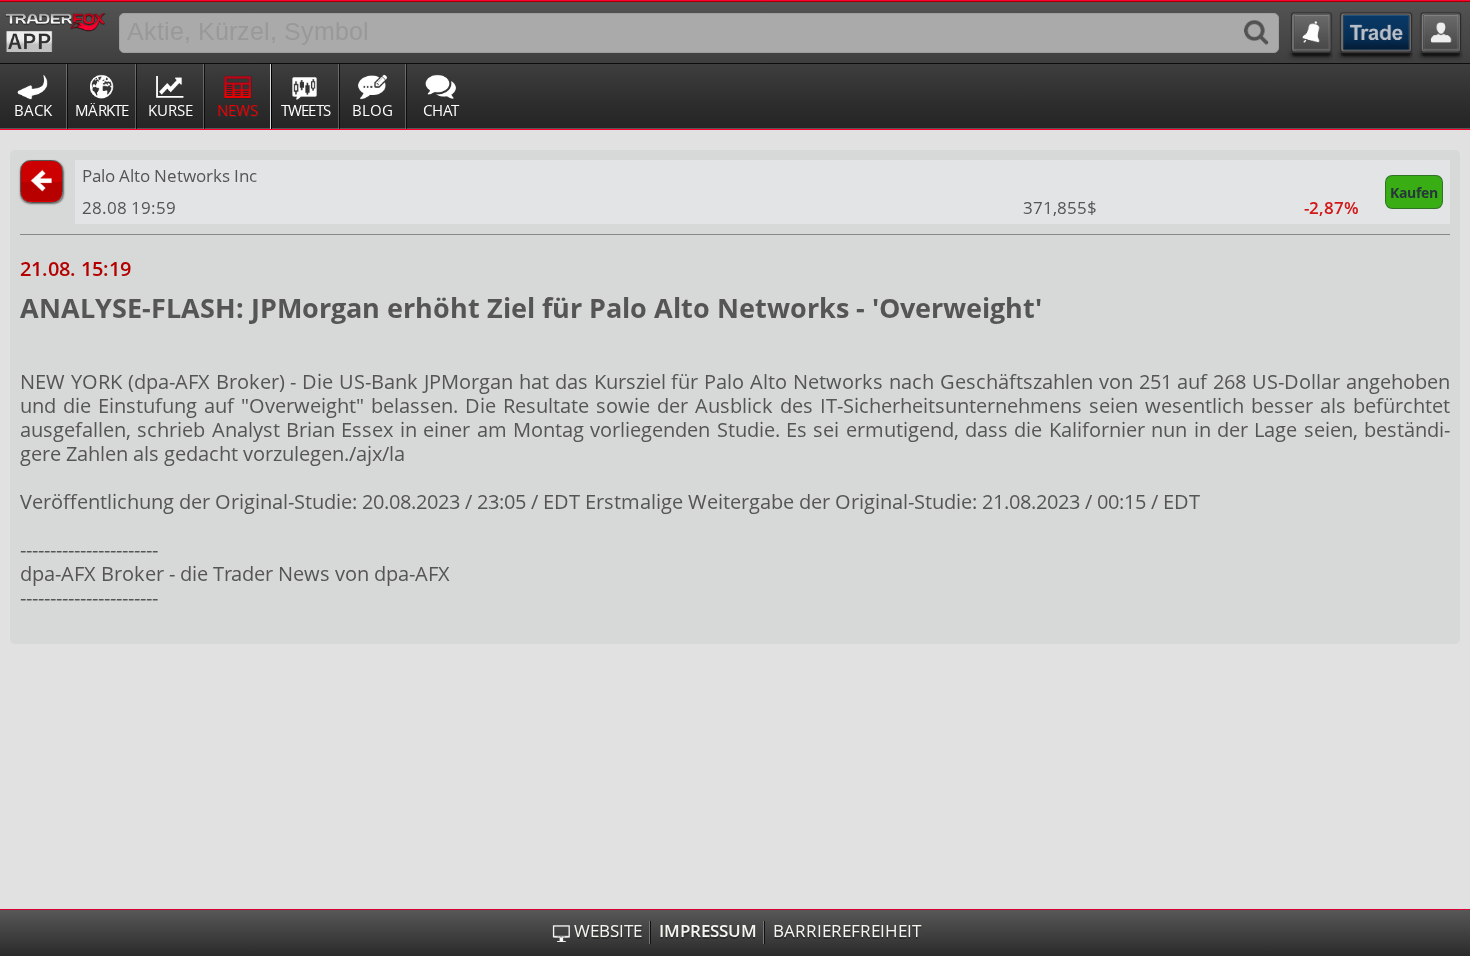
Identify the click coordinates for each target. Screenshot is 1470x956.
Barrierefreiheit (847, 931)
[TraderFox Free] (55, 29)
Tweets (306, 110)
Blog (372, 110)
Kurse (170, 110)
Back (33, 110)
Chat (441, 110)
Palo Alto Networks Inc (169, 175)
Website (608, 931)
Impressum (708, 931)
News (237, 110)
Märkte (102, 110)
